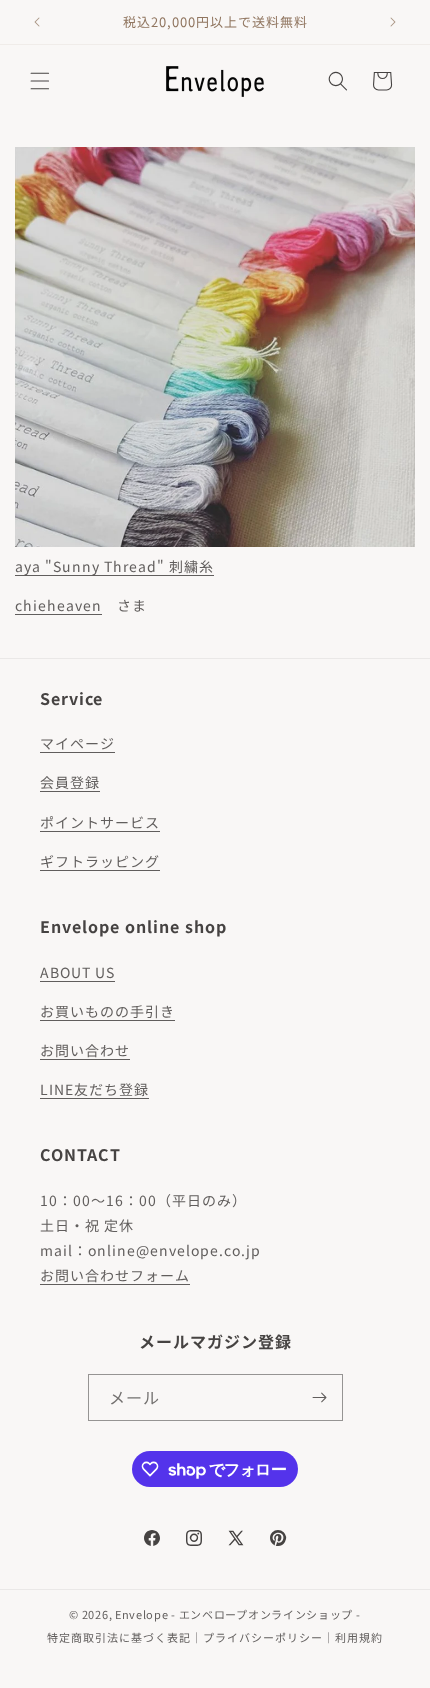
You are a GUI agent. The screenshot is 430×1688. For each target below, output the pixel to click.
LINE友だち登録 (94, 1089)
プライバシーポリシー (263, 1637)
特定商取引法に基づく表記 (119, 1637)
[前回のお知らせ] (37, 22)
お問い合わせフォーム (115, 1275)
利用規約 (359, 1637)
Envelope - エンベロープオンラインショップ (234, 1614)
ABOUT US (77, 972)
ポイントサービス (100, 822)
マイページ (77, 743)
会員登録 (70, 782)
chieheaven (58, 605)
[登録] (320, 1397)
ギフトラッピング (100, 861)
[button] (40, 81)
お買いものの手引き (107, 1011)
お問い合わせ (85, 1050)
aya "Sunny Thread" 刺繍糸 (114, 566)
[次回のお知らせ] (393, 22)
